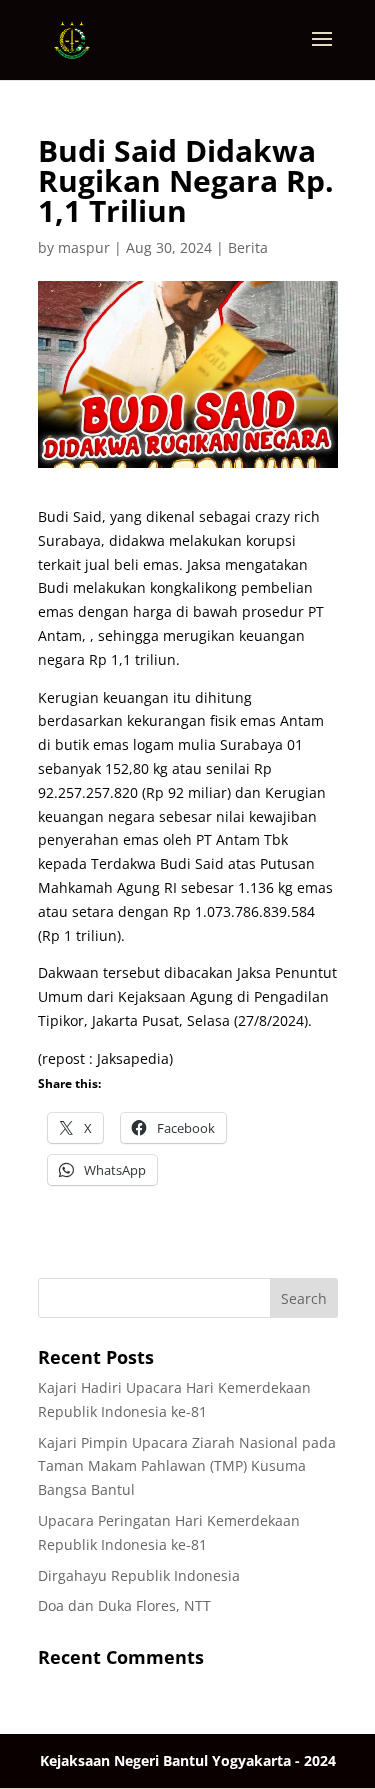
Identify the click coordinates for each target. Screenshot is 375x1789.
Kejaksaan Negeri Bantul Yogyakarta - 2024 (188, 1760)
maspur (84, 247)
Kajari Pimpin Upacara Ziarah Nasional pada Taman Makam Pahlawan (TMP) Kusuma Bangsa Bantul (187, 1466)
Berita (248, 247)
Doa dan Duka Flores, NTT (124, 1605)
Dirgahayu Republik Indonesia (139, 1575)
